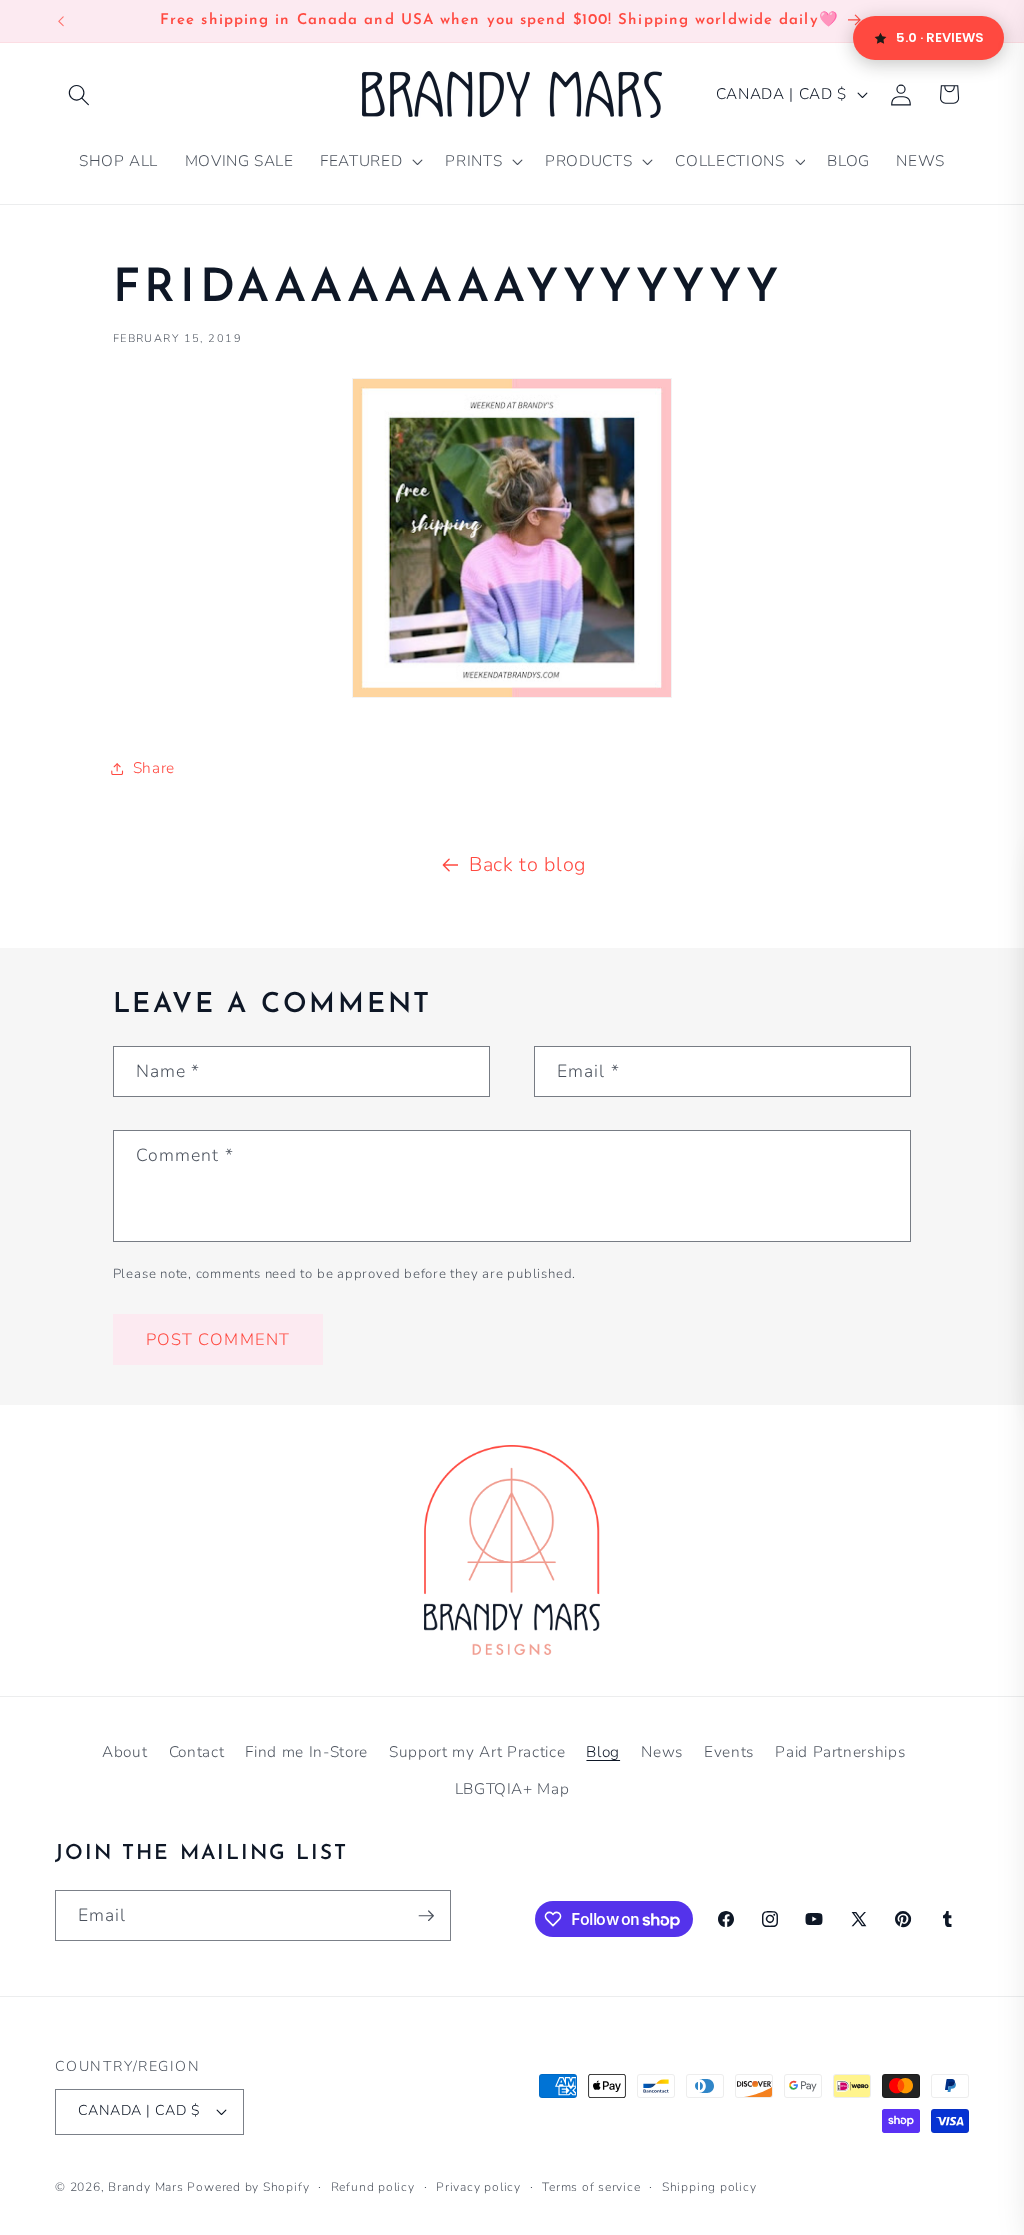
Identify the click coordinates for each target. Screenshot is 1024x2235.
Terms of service (591, 2187)
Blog (603, 1751)
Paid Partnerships (840, 1751)
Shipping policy (709, 2187)
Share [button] (154, 767)
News (662, 1751)
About (124, 1751)
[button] (79, 94)
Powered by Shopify (248, 2187)
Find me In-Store (306, 1751)
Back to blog (527, 864)
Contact (197, 1751)
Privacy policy (478, 2187)
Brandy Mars (145, 2187)
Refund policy (373, 2187)
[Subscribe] (426, 1916)
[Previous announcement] (61, 21)
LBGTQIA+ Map (512, 1788)
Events (729, 1751)
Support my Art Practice (477, 1751)
